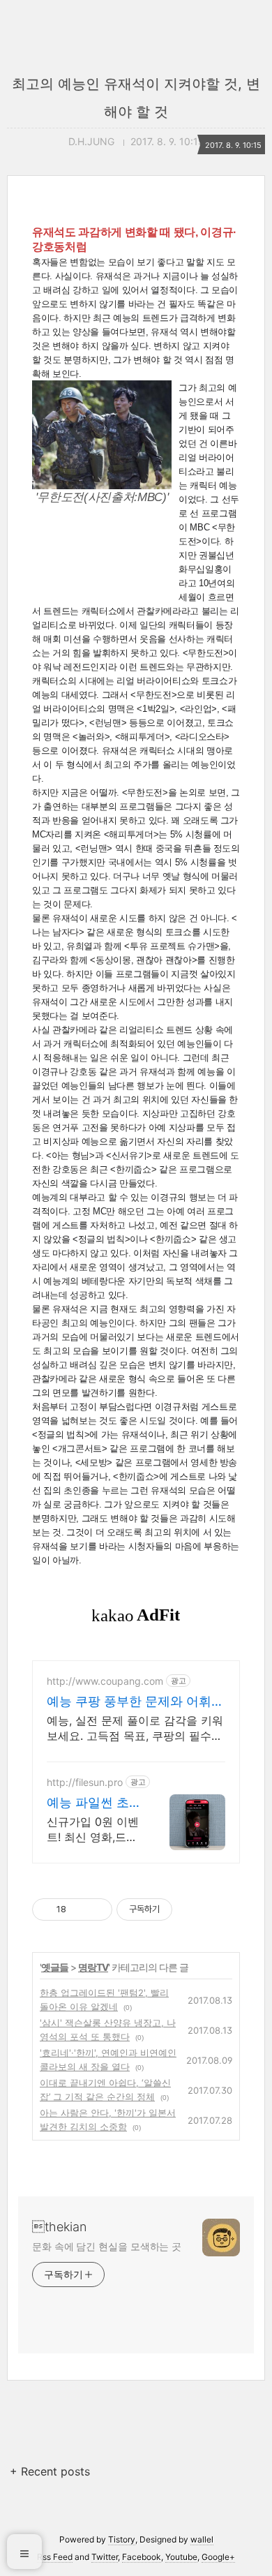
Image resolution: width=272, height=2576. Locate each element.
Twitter (105, 2557)
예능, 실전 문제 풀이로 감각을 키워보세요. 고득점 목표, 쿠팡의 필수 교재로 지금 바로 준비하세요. (135, 1728)
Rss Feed (55, 2557)
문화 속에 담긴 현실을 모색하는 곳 (107, 2246)
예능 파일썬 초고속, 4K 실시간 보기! (94, 1803)
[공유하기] (79, 1909)
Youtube (181, 2557)
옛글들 (55, 1967)
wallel (202, 2539)
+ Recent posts (50, 2471)
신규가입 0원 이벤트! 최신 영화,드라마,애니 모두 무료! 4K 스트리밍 (93, 1830)
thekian (59, 2227)
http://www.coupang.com (105, 1681)
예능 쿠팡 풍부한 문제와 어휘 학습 (129, 1702)
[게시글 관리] (97, 1909)
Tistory (122, 2539)
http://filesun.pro (85, 1782)
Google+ (218, 2557)
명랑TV (93, 1967)
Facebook (142, 2557)
